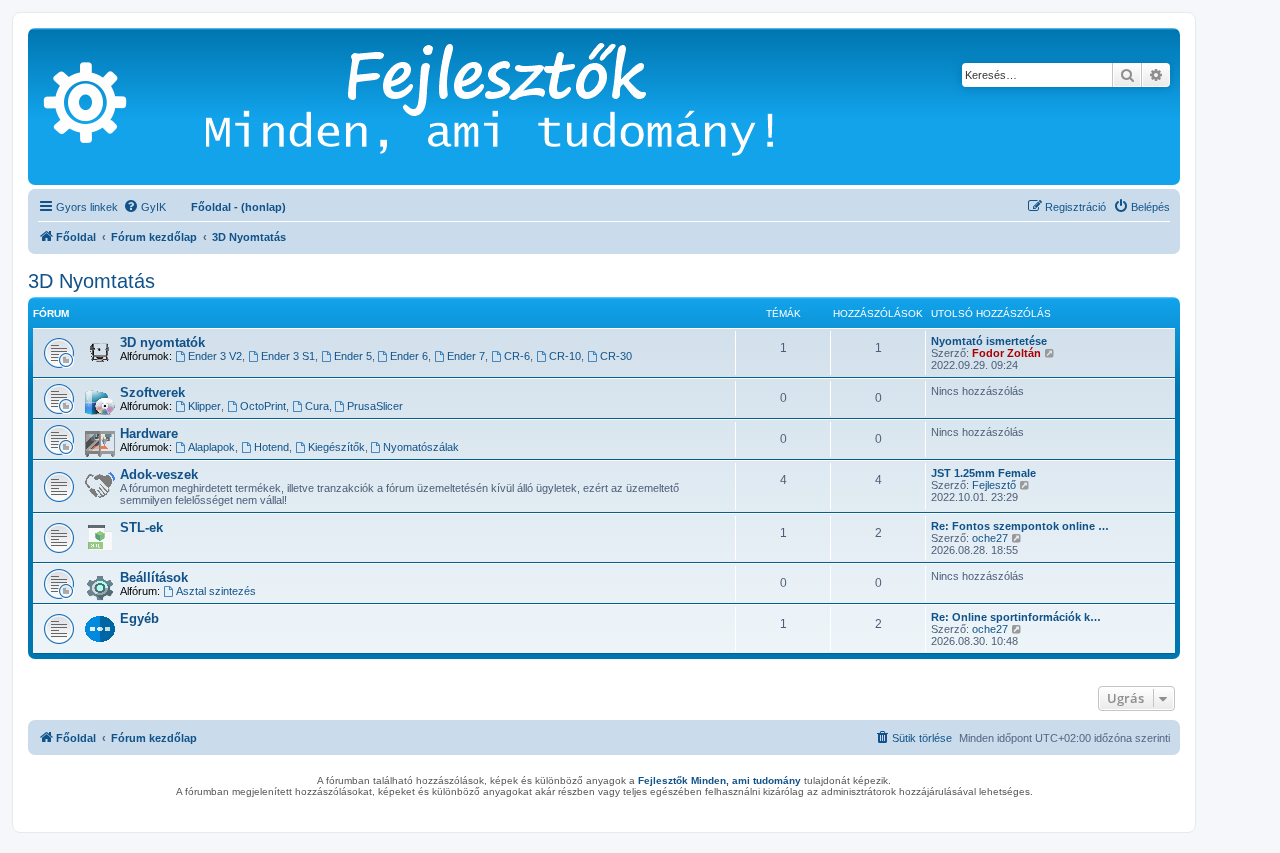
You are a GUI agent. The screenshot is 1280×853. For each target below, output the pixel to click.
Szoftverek (152, 392)
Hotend (271, 447)
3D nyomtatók (162, 342)
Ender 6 (409, 356)
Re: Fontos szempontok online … (1020, 526)
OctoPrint (263, 406)
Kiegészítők (336, 447)
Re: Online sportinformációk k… (1016, 617)
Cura (317, 406)
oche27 (990, 538)
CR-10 (565, 356)
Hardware (149, 433)
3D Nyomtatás (91, 281)
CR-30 (616, 356)
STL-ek (141, 527)
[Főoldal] (519, 106)
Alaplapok (211, 447)
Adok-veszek (159, 474)
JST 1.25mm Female (983, 473)
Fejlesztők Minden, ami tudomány (719, 780)
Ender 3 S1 (288, 356)
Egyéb (139, 618)
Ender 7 (466, 356)
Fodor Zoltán (1006, 353)
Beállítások (154, 577)
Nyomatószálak (421, 447)
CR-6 (517, 356)
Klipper (204, 406)
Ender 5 (353, 356)
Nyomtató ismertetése (989, 341)
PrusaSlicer (375, 406)
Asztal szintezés (216, 591)
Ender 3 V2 (215, 356)
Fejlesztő (994, 485)
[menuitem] (144, 207)
